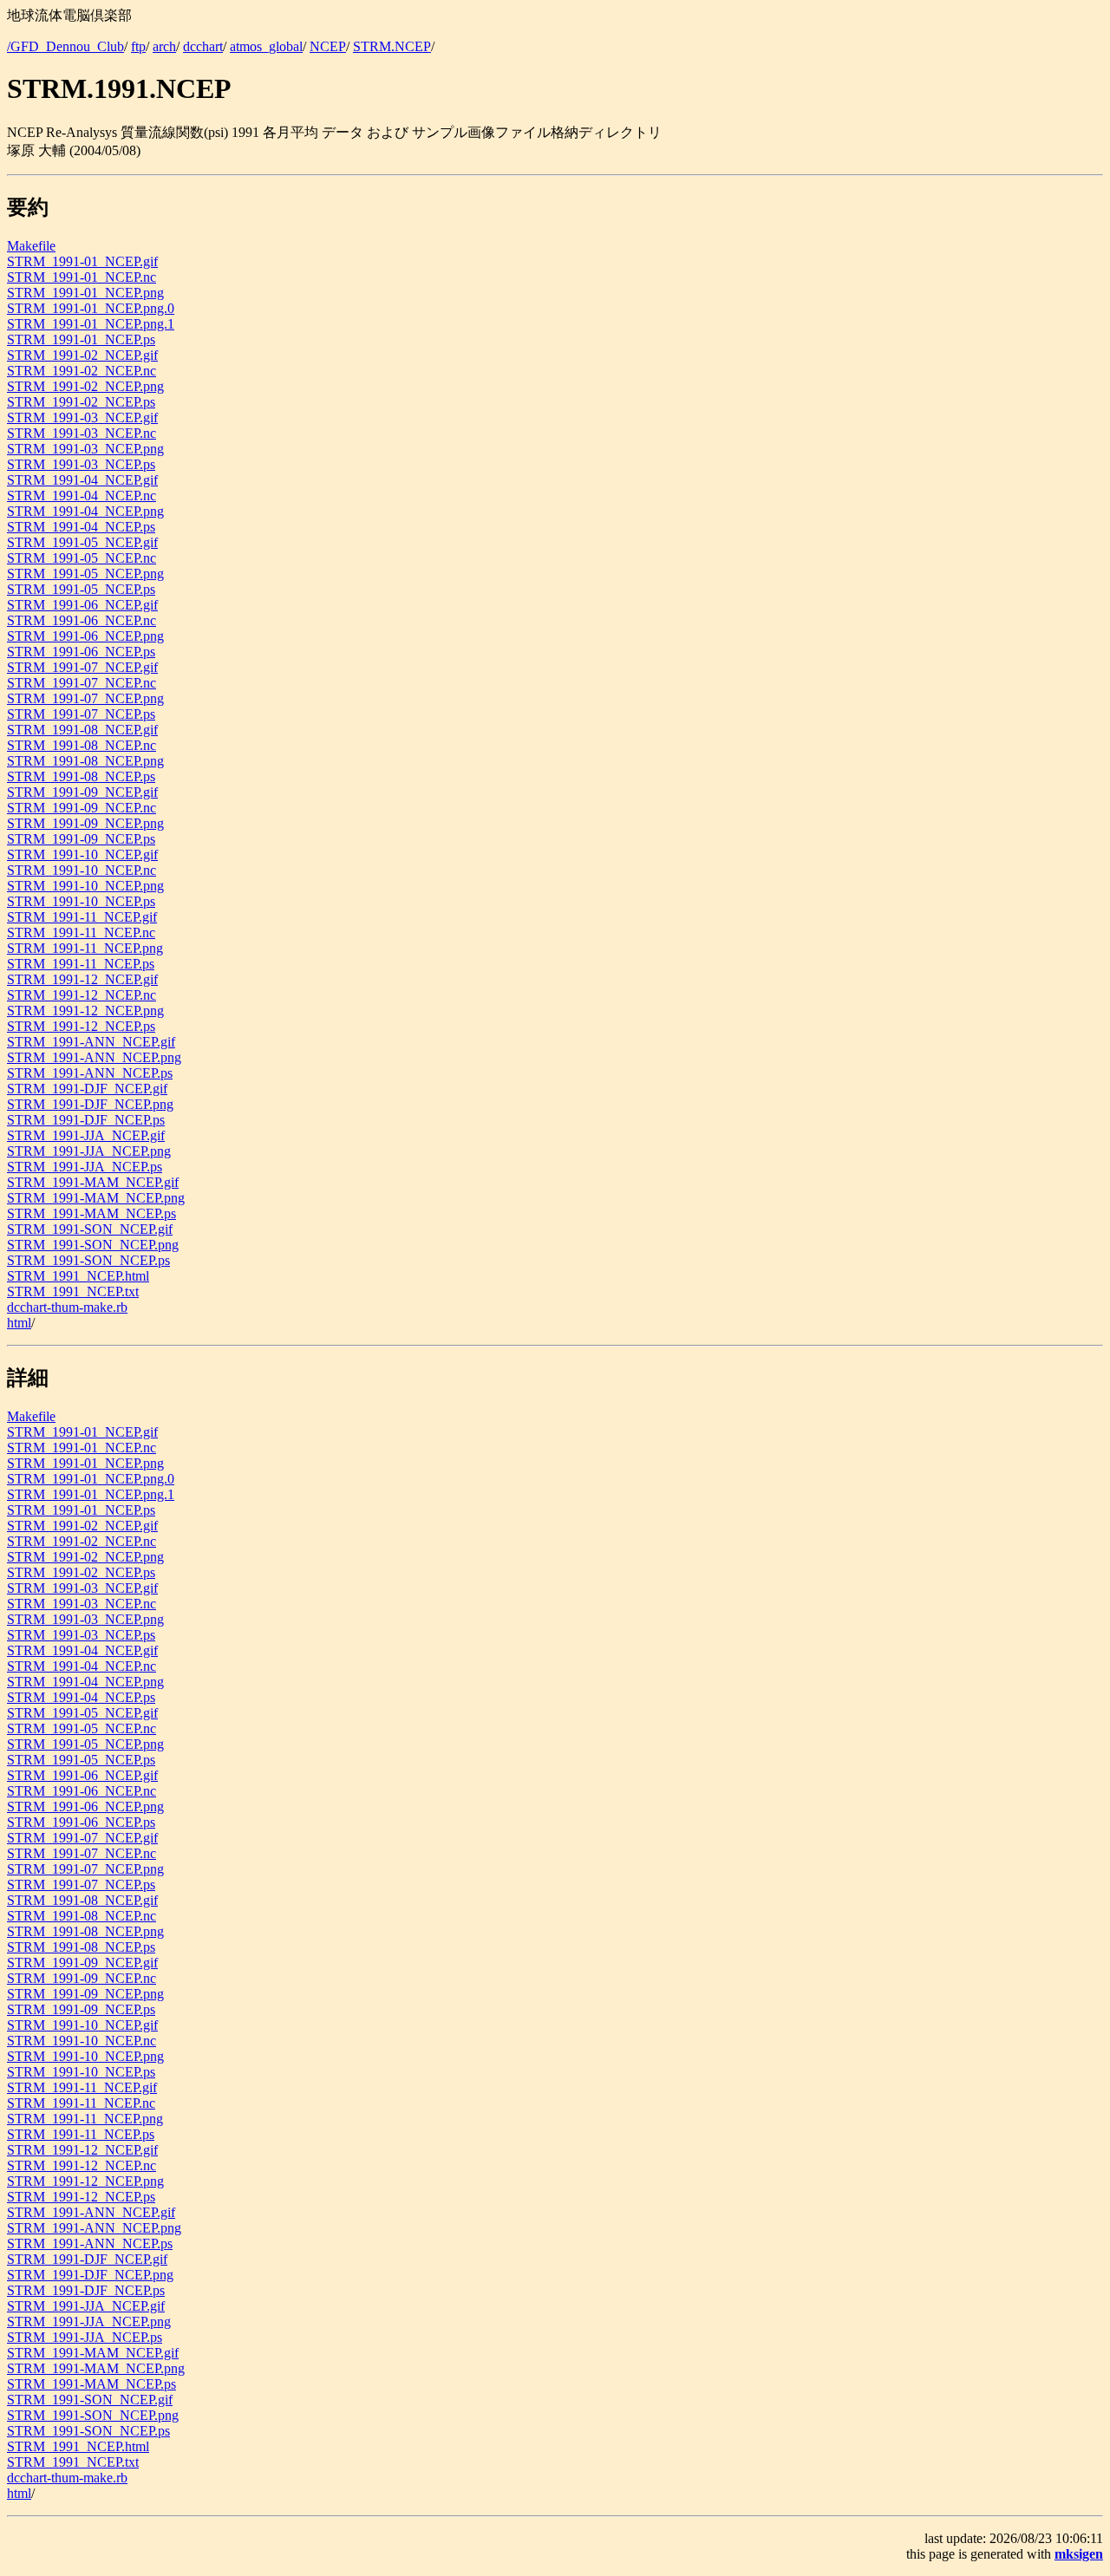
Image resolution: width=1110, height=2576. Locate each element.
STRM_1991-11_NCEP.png (85, 948)
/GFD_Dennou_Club (65, 46)
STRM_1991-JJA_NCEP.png (89, 1151)
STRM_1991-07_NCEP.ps (81, 714)
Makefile (31, 246)
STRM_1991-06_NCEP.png (85, 636)
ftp (138, 46)
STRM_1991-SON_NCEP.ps (88, 1260)
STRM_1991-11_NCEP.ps (81, 964)
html (19, 1323)
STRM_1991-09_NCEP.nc (82, 808)
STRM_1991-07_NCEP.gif (82, 667)
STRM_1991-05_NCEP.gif (82, 542)
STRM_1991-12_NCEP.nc (82, 995)
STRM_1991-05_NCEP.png (85, 574)
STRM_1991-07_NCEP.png (85, 698)
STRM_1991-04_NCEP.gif (82, 480)
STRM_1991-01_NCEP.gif (82, 261)
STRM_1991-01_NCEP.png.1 (91, 324)
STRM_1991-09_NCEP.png (85, 823)
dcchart (203, 46)
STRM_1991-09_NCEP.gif (82, 792)
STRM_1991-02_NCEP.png (85, 386)
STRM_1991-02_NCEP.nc (82, 371)
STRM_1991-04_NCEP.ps (81, 527)
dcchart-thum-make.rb (67, 1307)
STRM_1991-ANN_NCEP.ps (90, 1073)
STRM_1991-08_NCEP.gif (82, 730)
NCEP (328, 46)
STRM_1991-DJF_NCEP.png (90, 1104)
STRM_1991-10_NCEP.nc (82, 870)
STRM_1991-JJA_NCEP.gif (86, 1135)
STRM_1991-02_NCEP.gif (82, 355)
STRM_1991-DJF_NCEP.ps (86, 1120)
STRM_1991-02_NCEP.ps (81, 402)
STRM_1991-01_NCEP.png (85, 293)
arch (164, 46)
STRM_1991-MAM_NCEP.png (96, 1198)
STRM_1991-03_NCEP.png (85, 449)
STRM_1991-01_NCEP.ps (81, 339)
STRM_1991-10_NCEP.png (85, 886)
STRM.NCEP (392, 46)
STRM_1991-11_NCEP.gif (82, 917)
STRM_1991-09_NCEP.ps (81, 839)
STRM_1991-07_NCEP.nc (82, 683)
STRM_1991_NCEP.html (78, 1276)
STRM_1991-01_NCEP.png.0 (91, 308)
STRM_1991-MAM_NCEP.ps (91, 1213)
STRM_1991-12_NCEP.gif (82, 979)
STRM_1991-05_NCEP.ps (81, 589)
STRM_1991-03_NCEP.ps (81, 464)
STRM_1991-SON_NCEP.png (93, 1245)
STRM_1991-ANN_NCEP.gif (91, 1042)
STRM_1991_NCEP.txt (73, 1291)
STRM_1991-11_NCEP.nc (81, 933)
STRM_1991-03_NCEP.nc (82, 433)
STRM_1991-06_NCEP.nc (82, 620)
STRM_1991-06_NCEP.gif (82, 605)
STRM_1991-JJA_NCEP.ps (85, 1167)
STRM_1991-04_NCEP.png (85, 511)
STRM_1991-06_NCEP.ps (81, 652)
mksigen (1079, 2554)
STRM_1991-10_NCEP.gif (82, 854)
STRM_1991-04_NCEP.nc (82, 496)
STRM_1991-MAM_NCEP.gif (93, 1182)
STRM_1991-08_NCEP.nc (82, 745)
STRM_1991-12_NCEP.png (85, 1011)
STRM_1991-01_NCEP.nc (82, 277)
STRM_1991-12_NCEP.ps (81, 1026)
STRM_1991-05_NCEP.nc (82, 558)
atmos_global (266, 46)
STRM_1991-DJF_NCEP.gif (87, 1089)
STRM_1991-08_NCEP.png (85, 761)
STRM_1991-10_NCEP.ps (81, 901)
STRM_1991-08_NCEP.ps (81, 776)
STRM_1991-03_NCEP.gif (82, 417)
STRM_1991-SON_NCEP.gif (90, 1229)
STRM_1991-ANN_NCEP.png (94, 1057)
